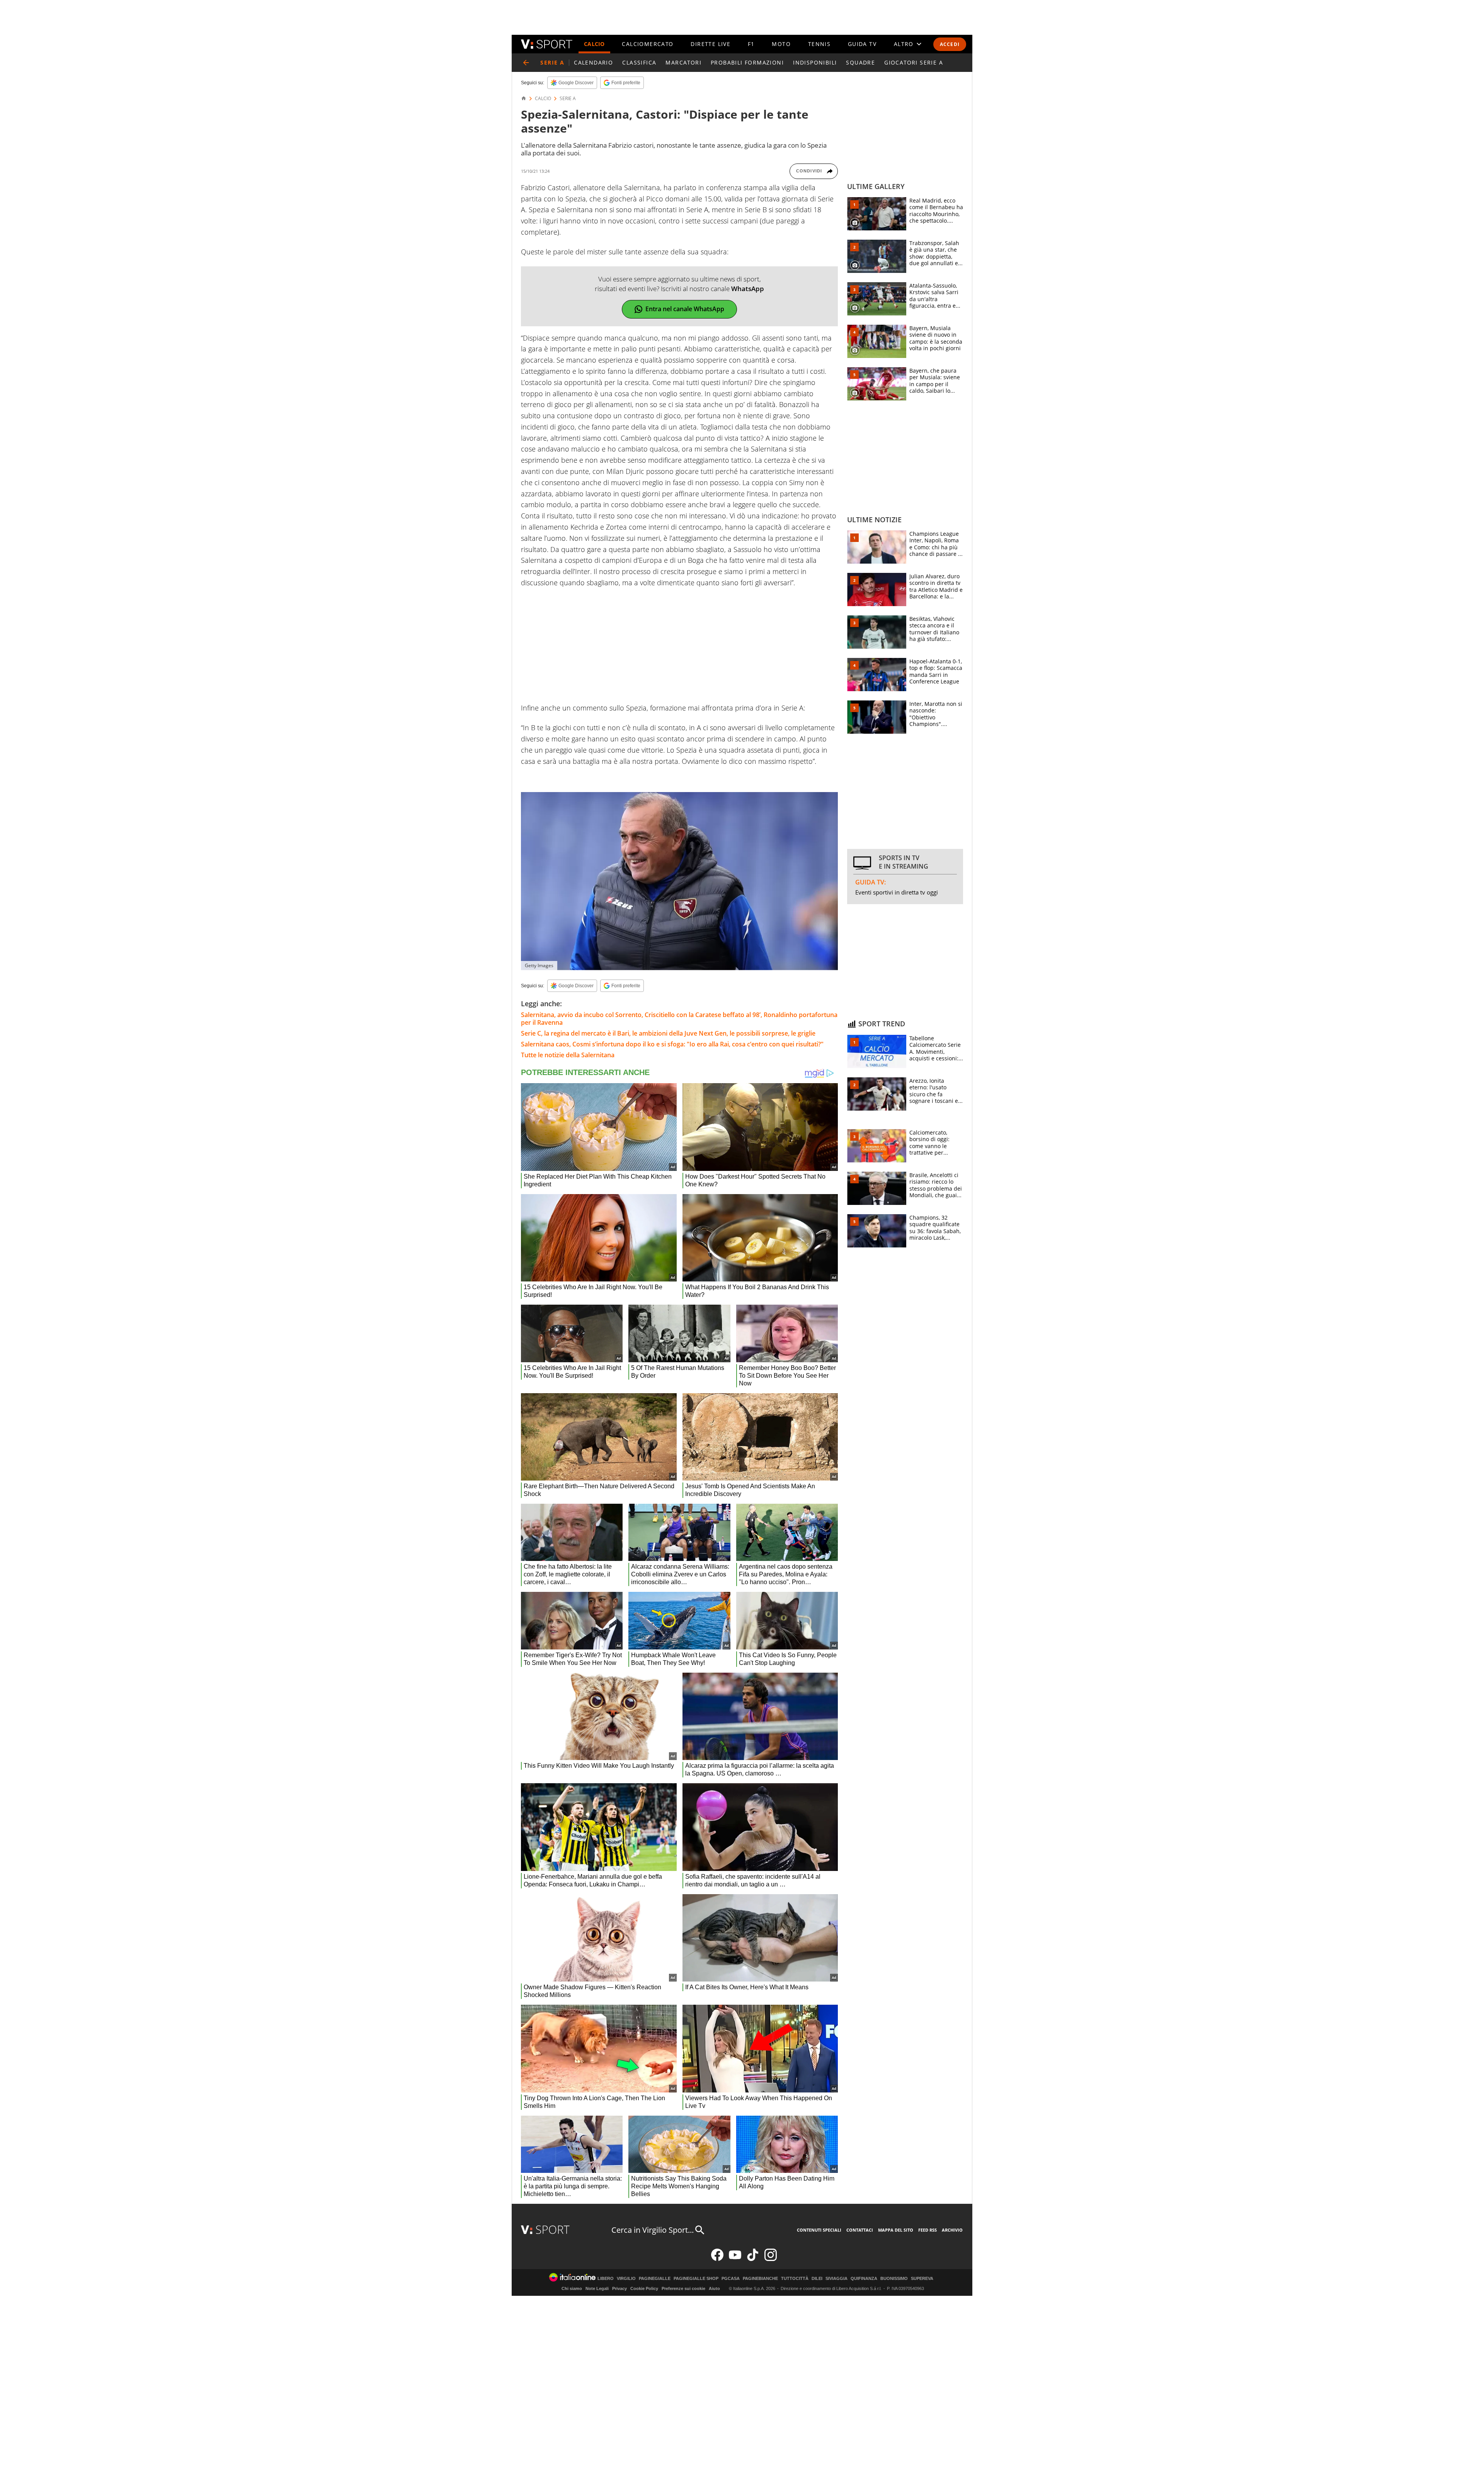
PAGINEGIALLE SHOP (696, 2279)
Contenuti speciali (819, 2230)
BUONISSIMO (894, 2279)
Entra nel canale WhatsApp (685, 309)
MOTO (781, 44)
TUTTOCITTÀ (795, 2279)
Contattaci (860, 2230)
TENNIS (819, 44)
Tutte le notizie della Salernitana (568, 1055)
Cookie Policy (644, 2288)
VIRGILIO (626, 2279)
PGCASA (731, 2279)
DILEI (817, 2279)
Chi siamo (572, 2288)
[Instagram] (771, 2259)
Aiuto (714, 2288)
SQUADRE (860, 62)
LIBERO (606, 2279)
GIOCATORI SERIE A (914, 62)
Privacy (619, 2288)
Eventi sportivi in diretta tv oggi (897, 892)
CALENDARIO (593, 62)
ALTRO (904, 44)
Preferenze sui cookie (683, 2288)
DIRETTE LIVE (711, 44)
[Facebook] (717, 2259)
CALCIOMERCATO (648, 44)
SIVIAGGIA (836, 2279)
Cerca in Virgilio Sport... (653, 2230)
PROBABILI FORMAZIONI (747, 62)
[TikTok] (753, 2259)
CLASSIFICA (639, 62)
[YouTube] (735, 2259)
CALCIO (594, 44)
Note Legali (597, 2288)
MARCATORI (683, 62)
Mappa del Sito (896, 2230)
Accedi (950, 44)
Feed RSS (927, 2230)
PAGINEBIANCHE (760, 2279)
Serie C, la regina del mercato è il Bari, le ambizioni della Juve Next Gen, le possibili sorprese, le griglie (668, 1033)
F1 (751, 44)
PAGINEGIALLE (655, 2279)
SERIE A (568, 99)
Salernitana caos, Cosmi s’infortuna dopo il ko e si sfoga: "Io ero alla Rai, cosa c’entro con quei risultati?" (672, 1044)
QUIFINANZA (864, 2279)
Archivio (952, 2230)
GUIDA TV (862, 44)
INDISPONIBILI (815, 62)
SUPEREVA (922, 2279)
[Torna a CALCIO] (526, 63)
